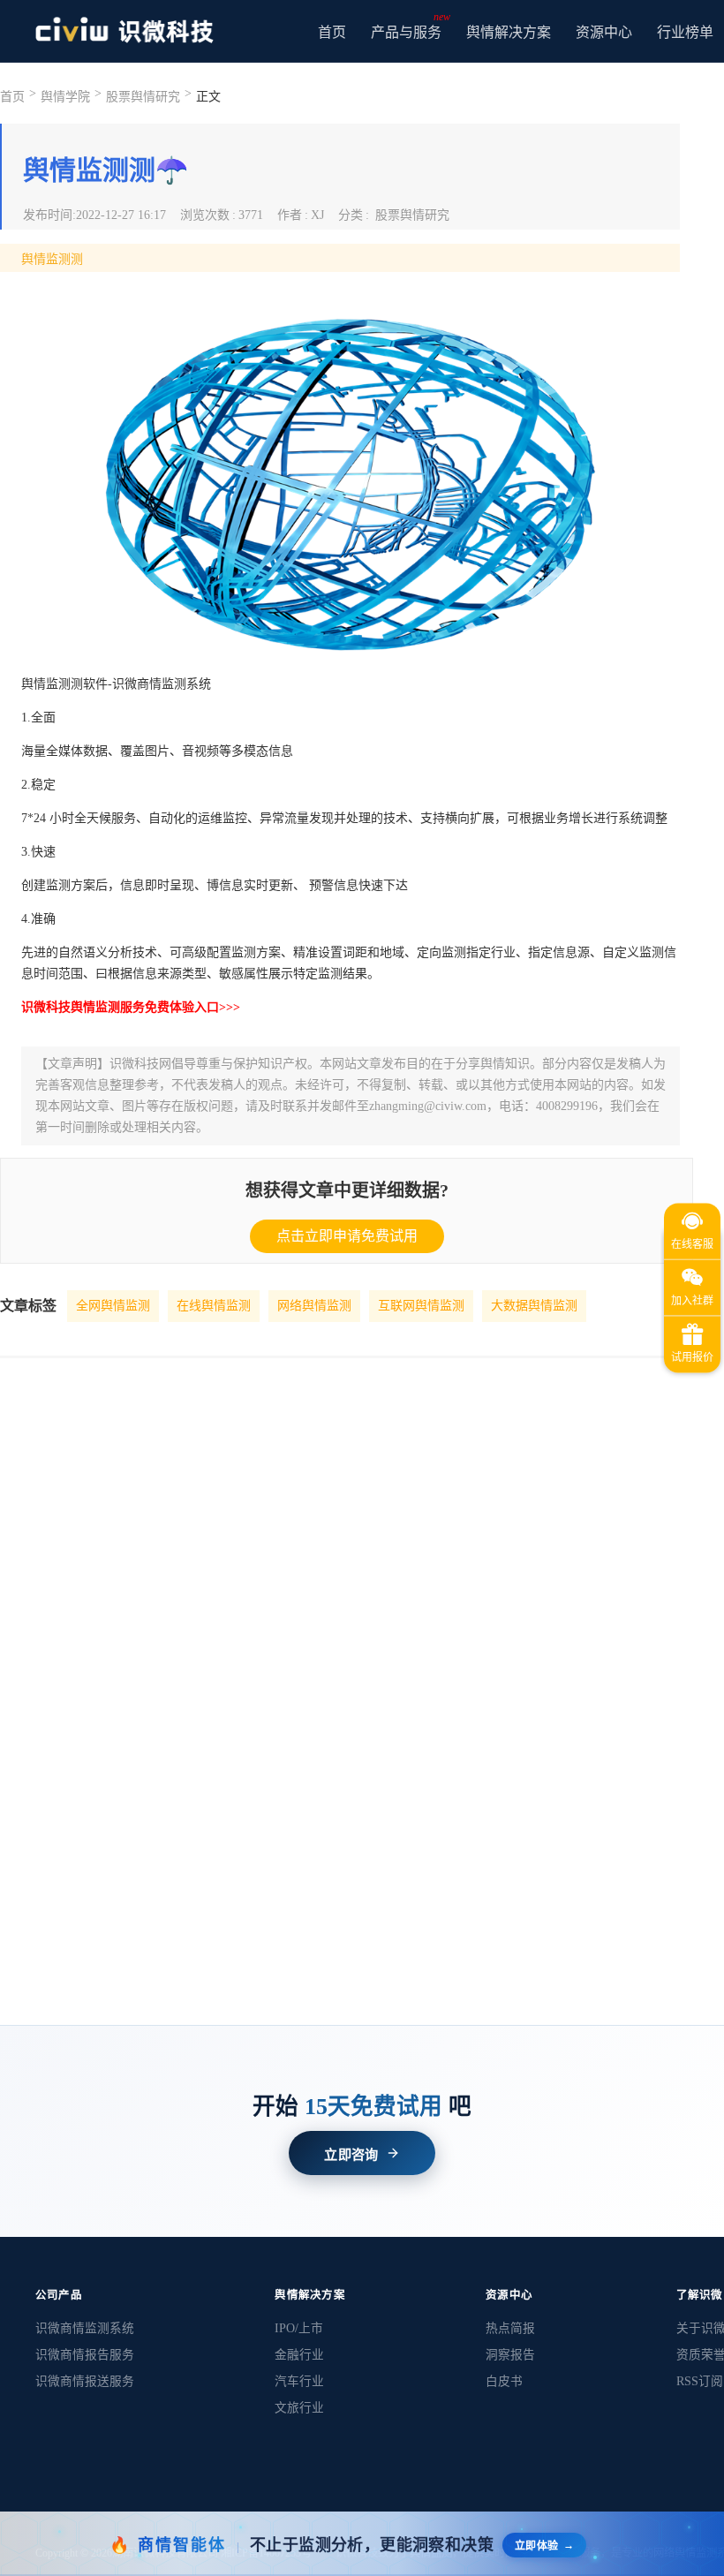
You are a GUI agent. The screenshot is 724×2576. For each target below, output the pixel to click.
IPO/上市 (299, 2328)
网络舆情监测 (314, 1306)
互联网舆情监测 (421, 1306)
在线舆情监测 (214, 1306)
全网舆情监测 (113, 1306)
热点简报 (510, 2328)
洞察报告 (510, 2355)
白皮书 (504, 2381)
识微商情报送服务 (85, 2381)
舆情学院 (65, 97)
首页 (332, 32)
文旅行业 (299, 2408)
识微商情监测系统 (85, 2328)
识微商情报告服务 (85, 2355)
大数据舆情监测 (534, 1306)
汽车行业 (299, 2381)
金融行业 (299, 2355)
